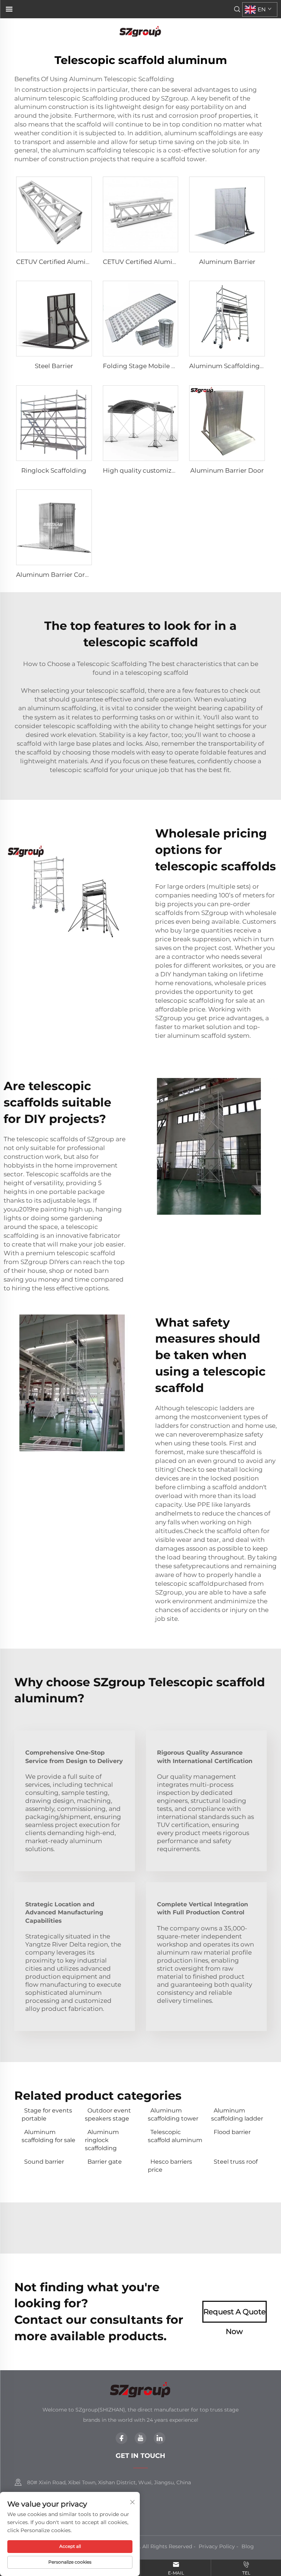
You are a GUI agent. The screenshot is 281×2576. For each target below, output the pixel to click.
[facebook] (121, 2438)
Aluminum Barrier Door (227, 470)
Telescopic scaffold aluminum (175, 2136)
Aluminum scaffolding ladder (237, 2114)
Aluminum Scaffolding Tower (235, 366)
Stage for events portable (47, 2114)
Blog (248, 2546)
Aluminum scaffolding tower (173, 2114)
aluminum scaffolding (62, 708)
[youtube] (140, 2438)
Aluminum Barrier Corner (56, 575)
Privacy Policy (217, 2546)
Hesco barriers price (170, 2166)
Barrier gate (105, 2162)
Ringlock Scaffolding (54, 470)
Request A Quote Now (235, 2315)
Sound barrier (44, 2162)
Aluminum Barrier (227, 262)
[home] (140, 31)
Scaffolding (100, 98)
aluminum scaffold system (208, 1036)
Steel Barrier (54, 366)
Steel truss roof (236, 2162)
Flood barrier (232, 2132)
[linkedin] (160, 2438)
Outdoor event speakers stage (108, 2114)
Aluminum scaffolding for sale (48, 2136)
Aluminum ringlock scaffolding (102, 2140)
